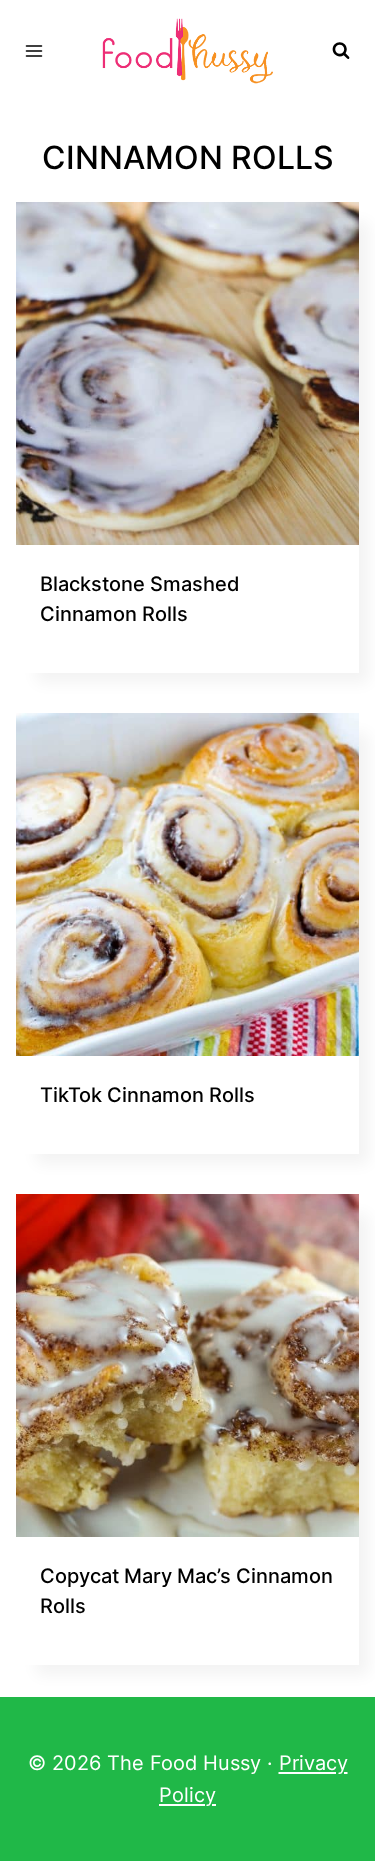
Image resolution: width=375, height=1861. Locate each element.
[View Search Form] (341, 51)
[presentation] (187, 373)
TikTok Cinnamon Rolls (147, 1095)
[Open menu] (34, 50)
